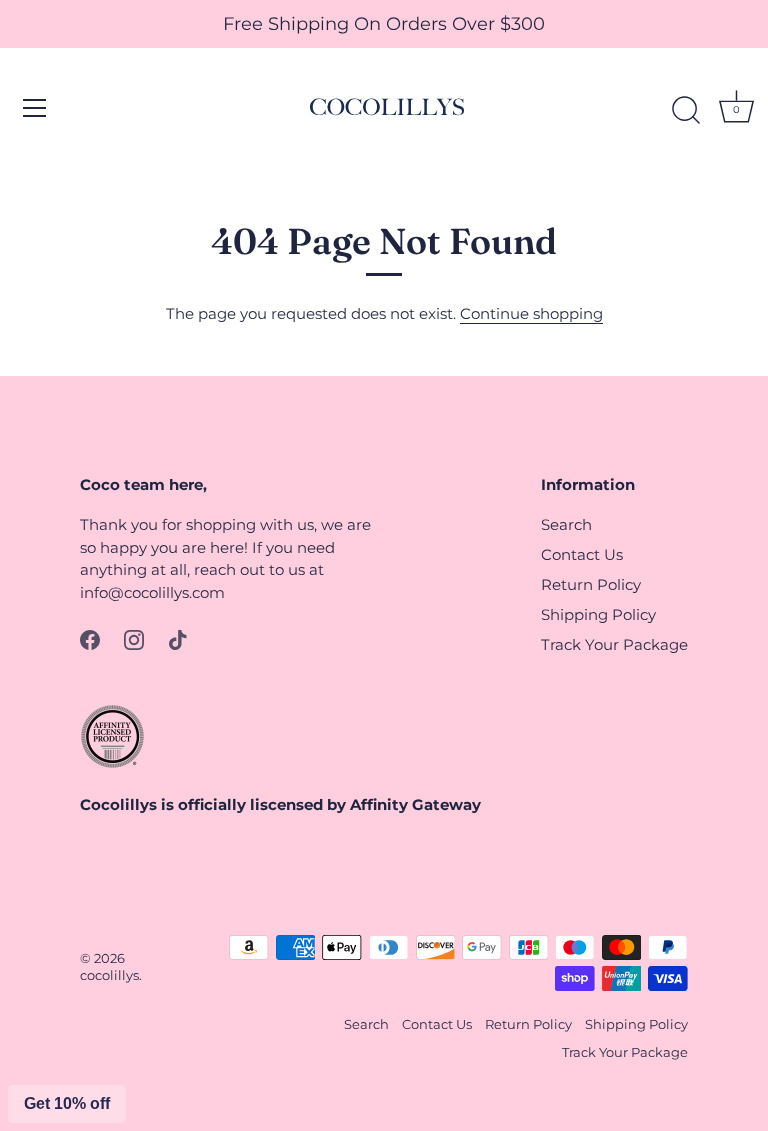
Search (566, 524)
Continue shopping (531, 313)
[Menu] (35, 108)
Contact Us (582, 554)
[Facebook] (90, 638)
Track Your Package (614, 644)
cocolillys (109, 975)
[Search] (686, 111)
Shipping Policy (598, 614)
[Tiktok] (178, 638)
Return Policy (591, 584)
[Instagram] (134, 638)
